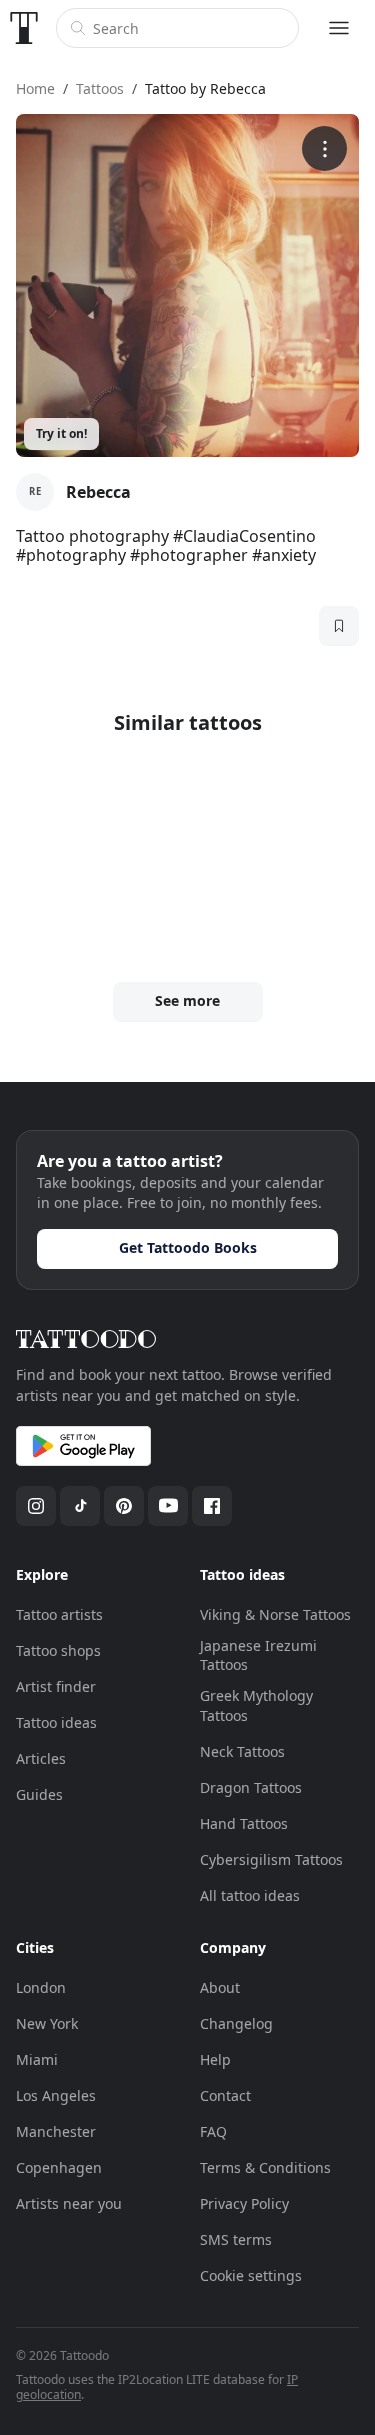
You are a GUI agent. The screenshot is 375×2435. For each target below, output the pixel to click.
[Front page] (24, 28)
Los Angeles (56, 2095)
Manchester (56, 2131)
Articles (41, 1758)
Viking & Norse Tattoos (275, 1614)
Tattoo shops (58, 1650)
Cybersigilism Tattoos (271, 1859)
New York (47, 2023)
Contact (225, 2095)
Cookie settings (251, 2275)
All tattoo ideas (250, 1895)
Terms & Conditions (265, 2167)
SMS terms (236, 2239)
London (41, 1987)
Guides (39, 1794)
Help (215, 2059)
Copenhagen (59, 2167)
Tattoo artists (59, 1614)
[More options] (324, 148)
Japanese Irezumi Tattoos (258, 1655)
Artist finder (56, 1686)
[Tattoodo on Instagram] (36, 1506)
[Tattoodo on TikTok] (80, 1506)
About (220, 1987)
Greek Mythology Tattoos (256, 1705)
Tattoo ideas (56, 1722)
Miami (37, 2059)
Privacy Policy (244, 2203)
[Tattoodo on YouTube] (168, 1506)
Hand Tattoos (244, 1823)
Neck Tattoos (242, 1751)
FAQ (213, 2131)
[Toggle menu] (339, 28)
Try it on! (61, 433)
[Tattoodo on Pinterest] (124, 1506)
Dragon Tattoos (251, 1787)
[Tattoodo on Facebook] (212, 1506)
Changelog (236, 2023)
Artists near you (69, 2203)
